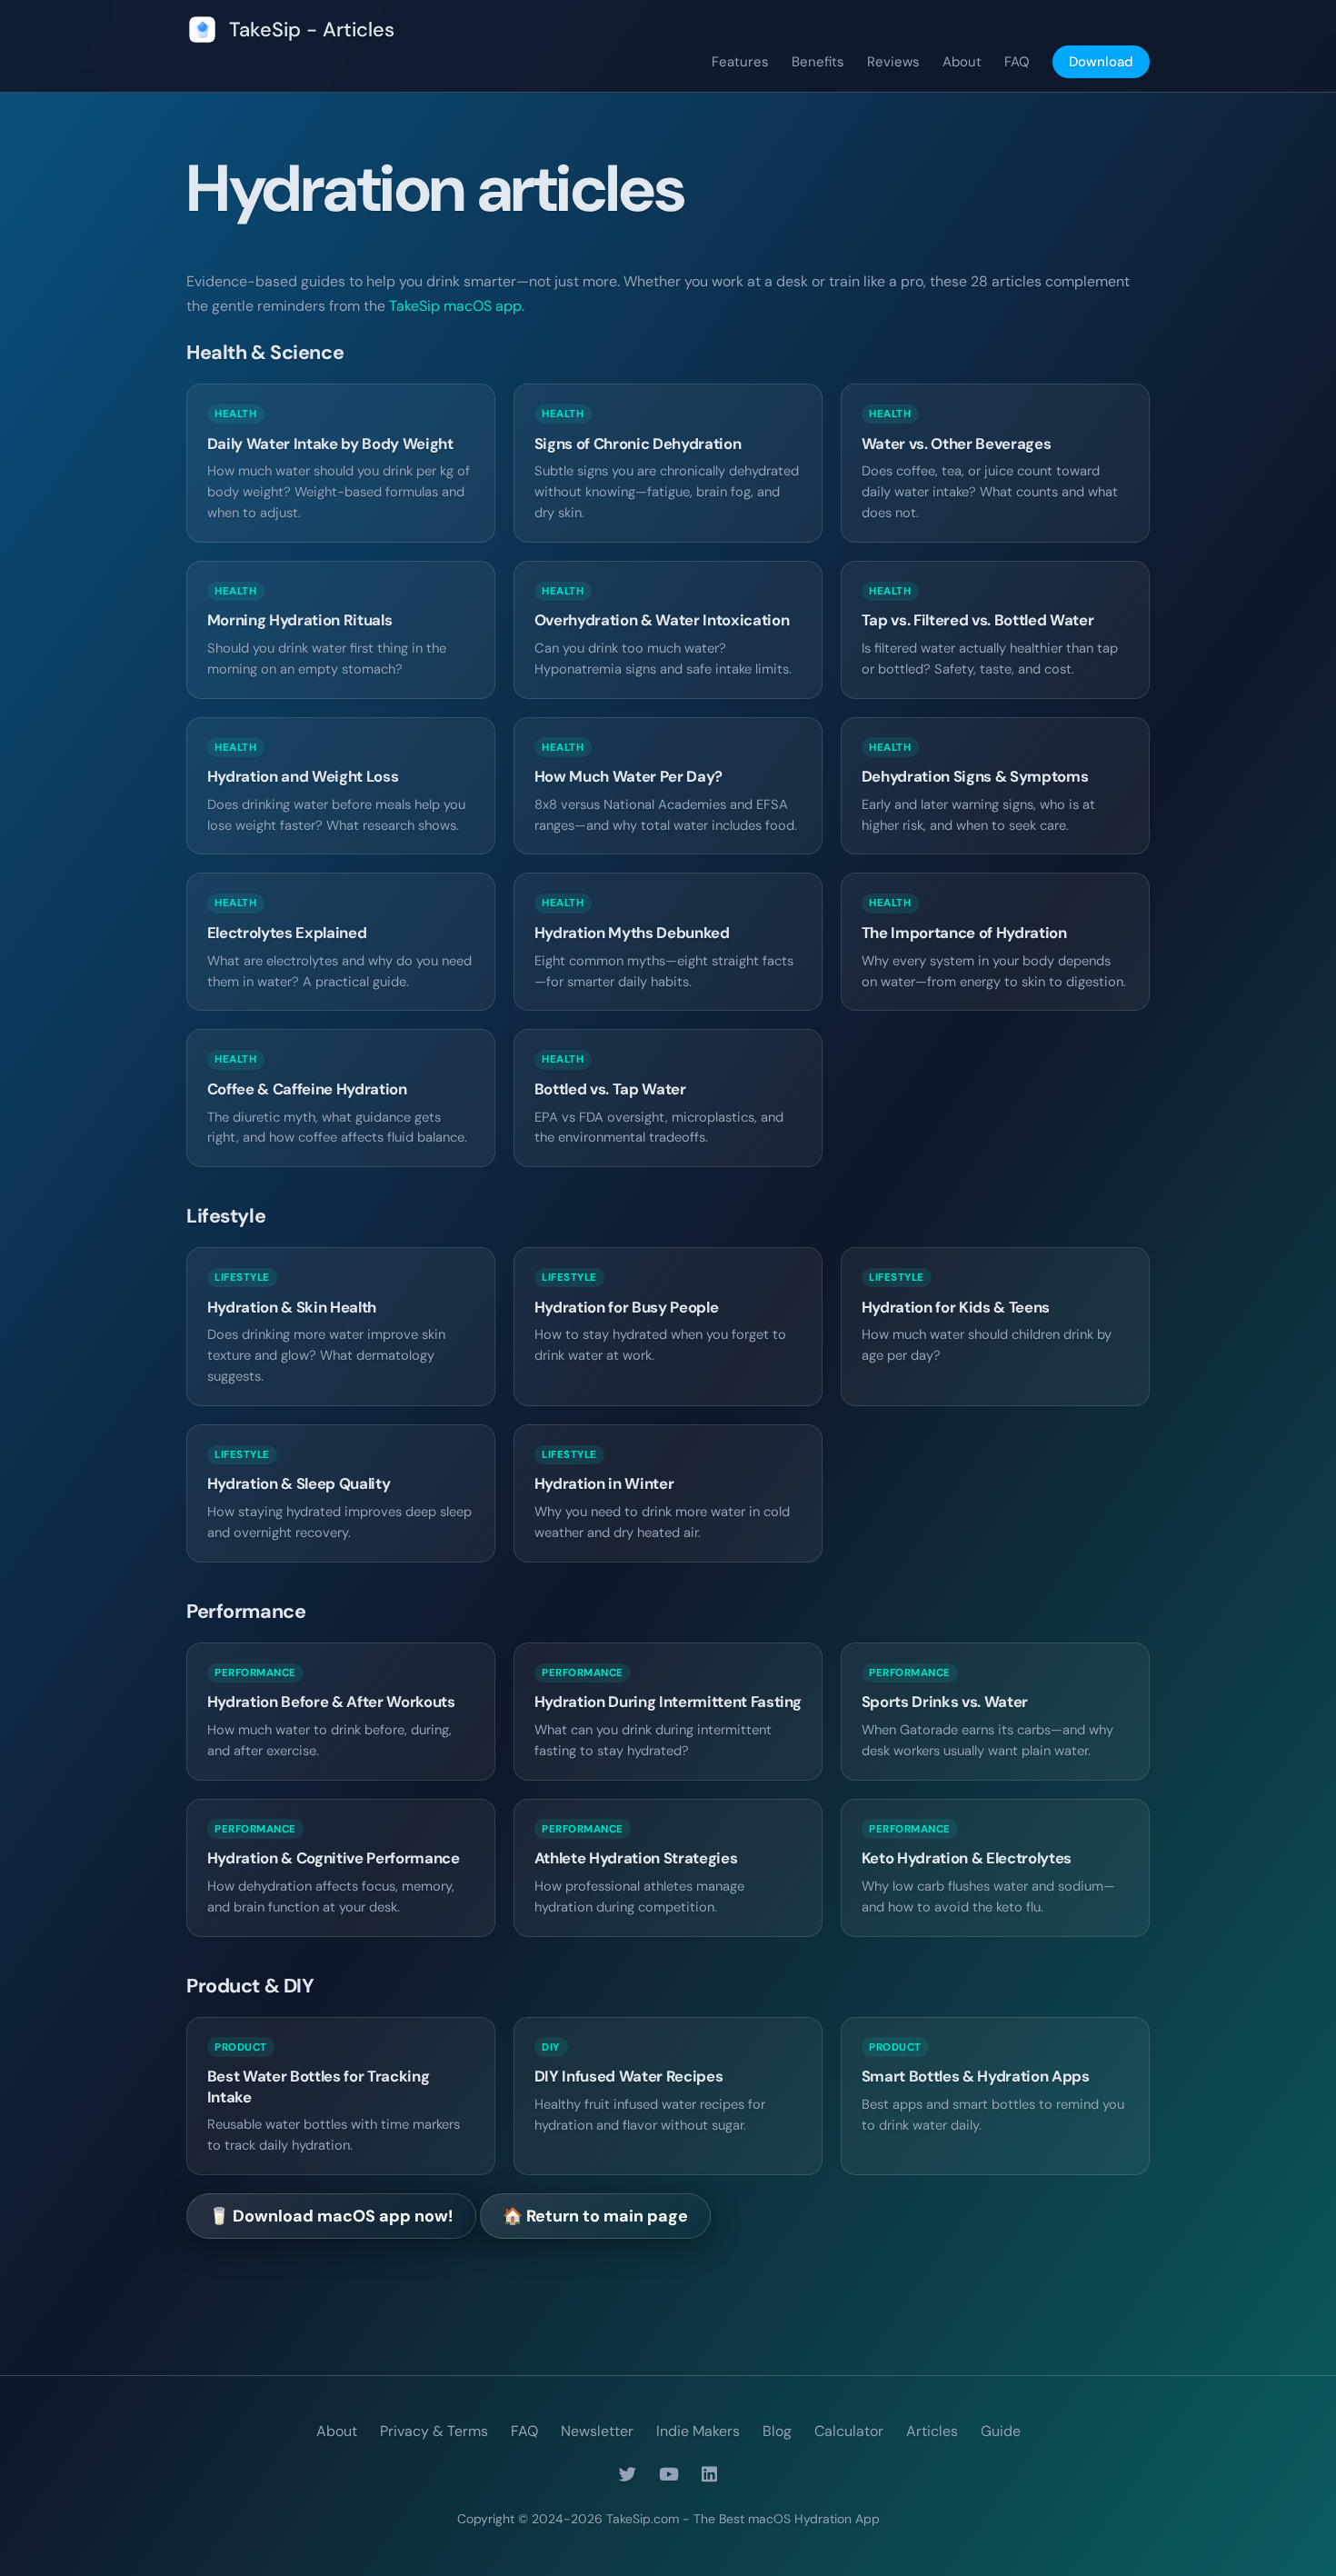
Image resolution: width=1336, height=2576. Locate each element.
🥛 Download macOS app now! (331, 2216)
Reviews (893, 62)
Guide (1001, 2431)
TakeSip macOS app (455, 306)
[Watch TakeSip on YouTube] (669, 2475)
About (962, 62)
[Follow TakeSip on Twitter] (628, 2475)
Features (740, 62)
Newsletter (597, 2431)
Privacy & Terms (434, 2431)
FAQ (1017, 62)
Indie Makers (698, 2431)
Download (1101, 62)
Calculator (849, 2431)
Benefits (818, 62)
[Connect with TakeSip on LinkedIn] (709, 2475)
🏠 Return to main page (595, 2216)
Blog (777, 2431)
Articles (932, 2431)
